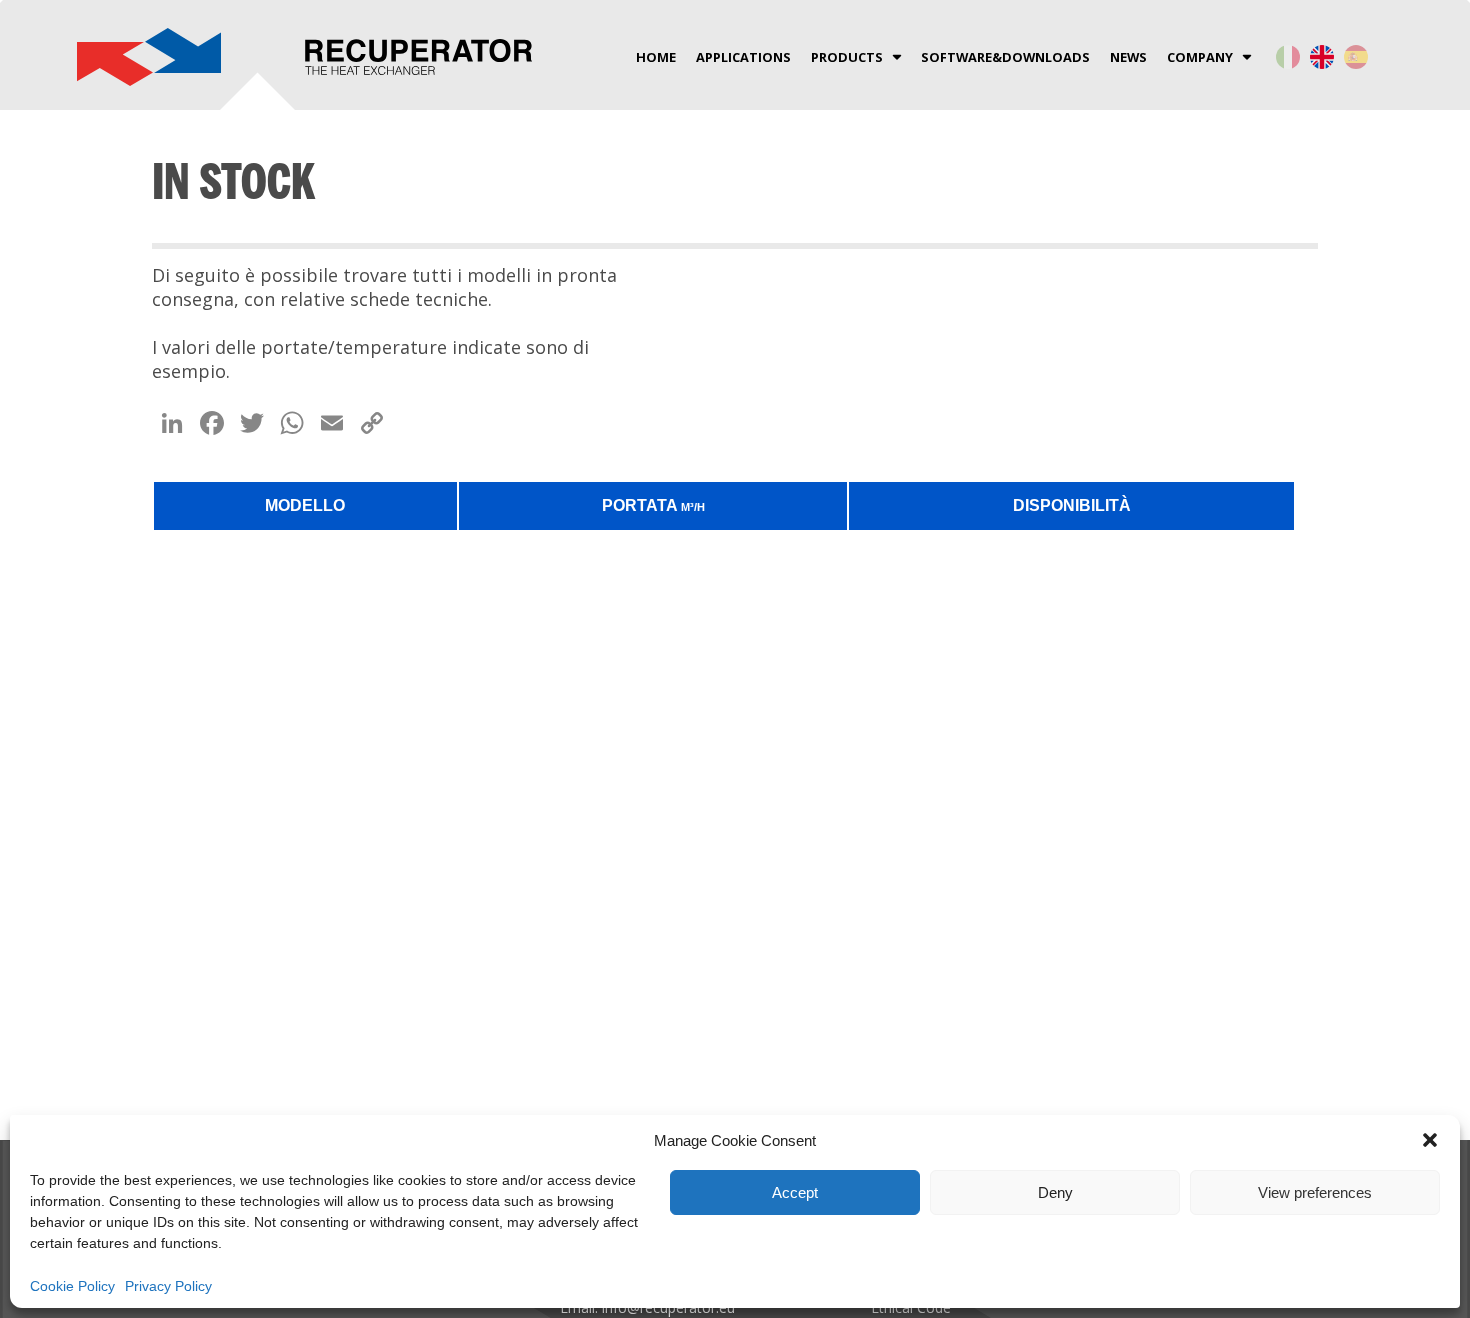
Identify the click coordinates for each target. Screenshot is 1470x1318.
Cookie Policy (72, 1286)
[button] (1430, 1140)
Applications (743, 57)
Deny (1055, 1192)
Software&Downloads (1005, 57)
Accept (795, 1192)
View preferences (1315, 1192)
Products (847, 57)
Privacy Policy (168, 1286)
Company (1200, 57)
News (1128, 57)
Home (656, 57)
